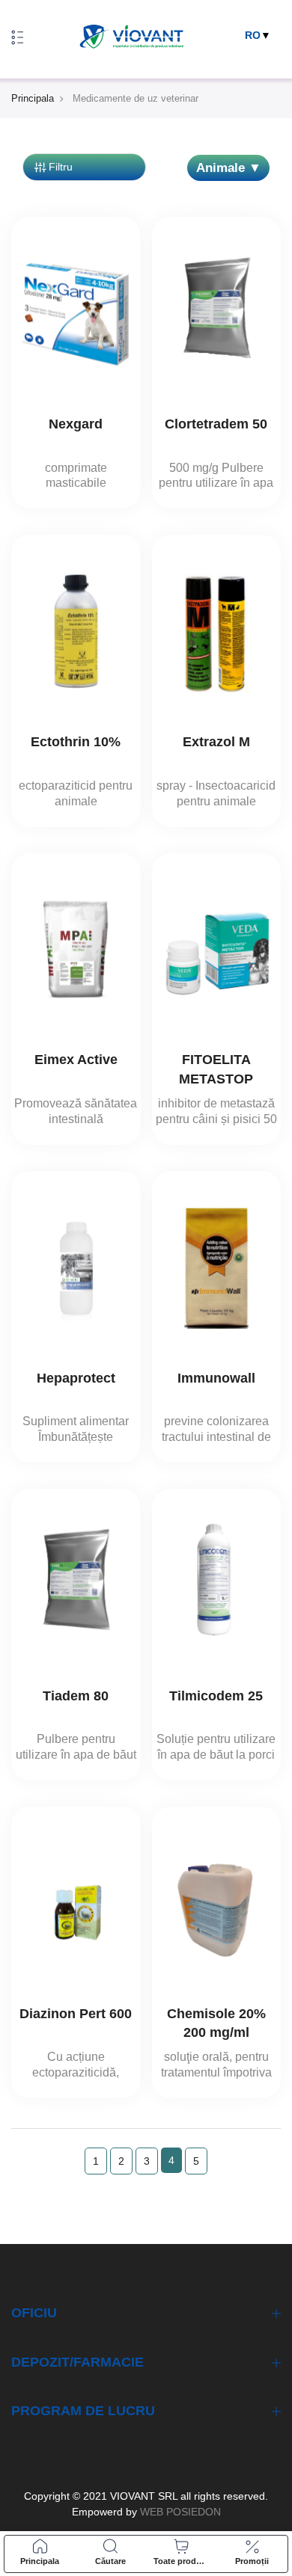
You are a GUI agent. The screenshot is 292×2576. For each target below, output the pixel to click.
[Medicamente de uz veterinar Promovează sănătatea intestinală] (76, 950)
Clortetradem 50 (216, 424)
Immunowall (216, 1378)
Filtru (61, 167)
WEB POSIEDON (179, 2512)
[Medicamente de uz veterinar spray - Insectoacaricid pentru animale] (217, 631)
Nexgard (76, 424)
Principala (33, 98)
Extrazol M (216, 742)
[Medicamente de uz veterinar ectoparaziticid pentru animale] (76, 631)
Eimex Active (76, 1060)
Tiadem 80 (76, 1696)
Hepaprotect (76, 1378)
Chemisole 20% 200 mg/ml (216, 2023)
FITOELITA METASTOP (216, 1069)
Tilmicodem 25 (216, 1696)
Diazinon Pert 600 (76, 2014)
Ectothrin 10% (76, 742)
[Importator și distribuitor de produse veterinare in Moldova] (132, 37)
